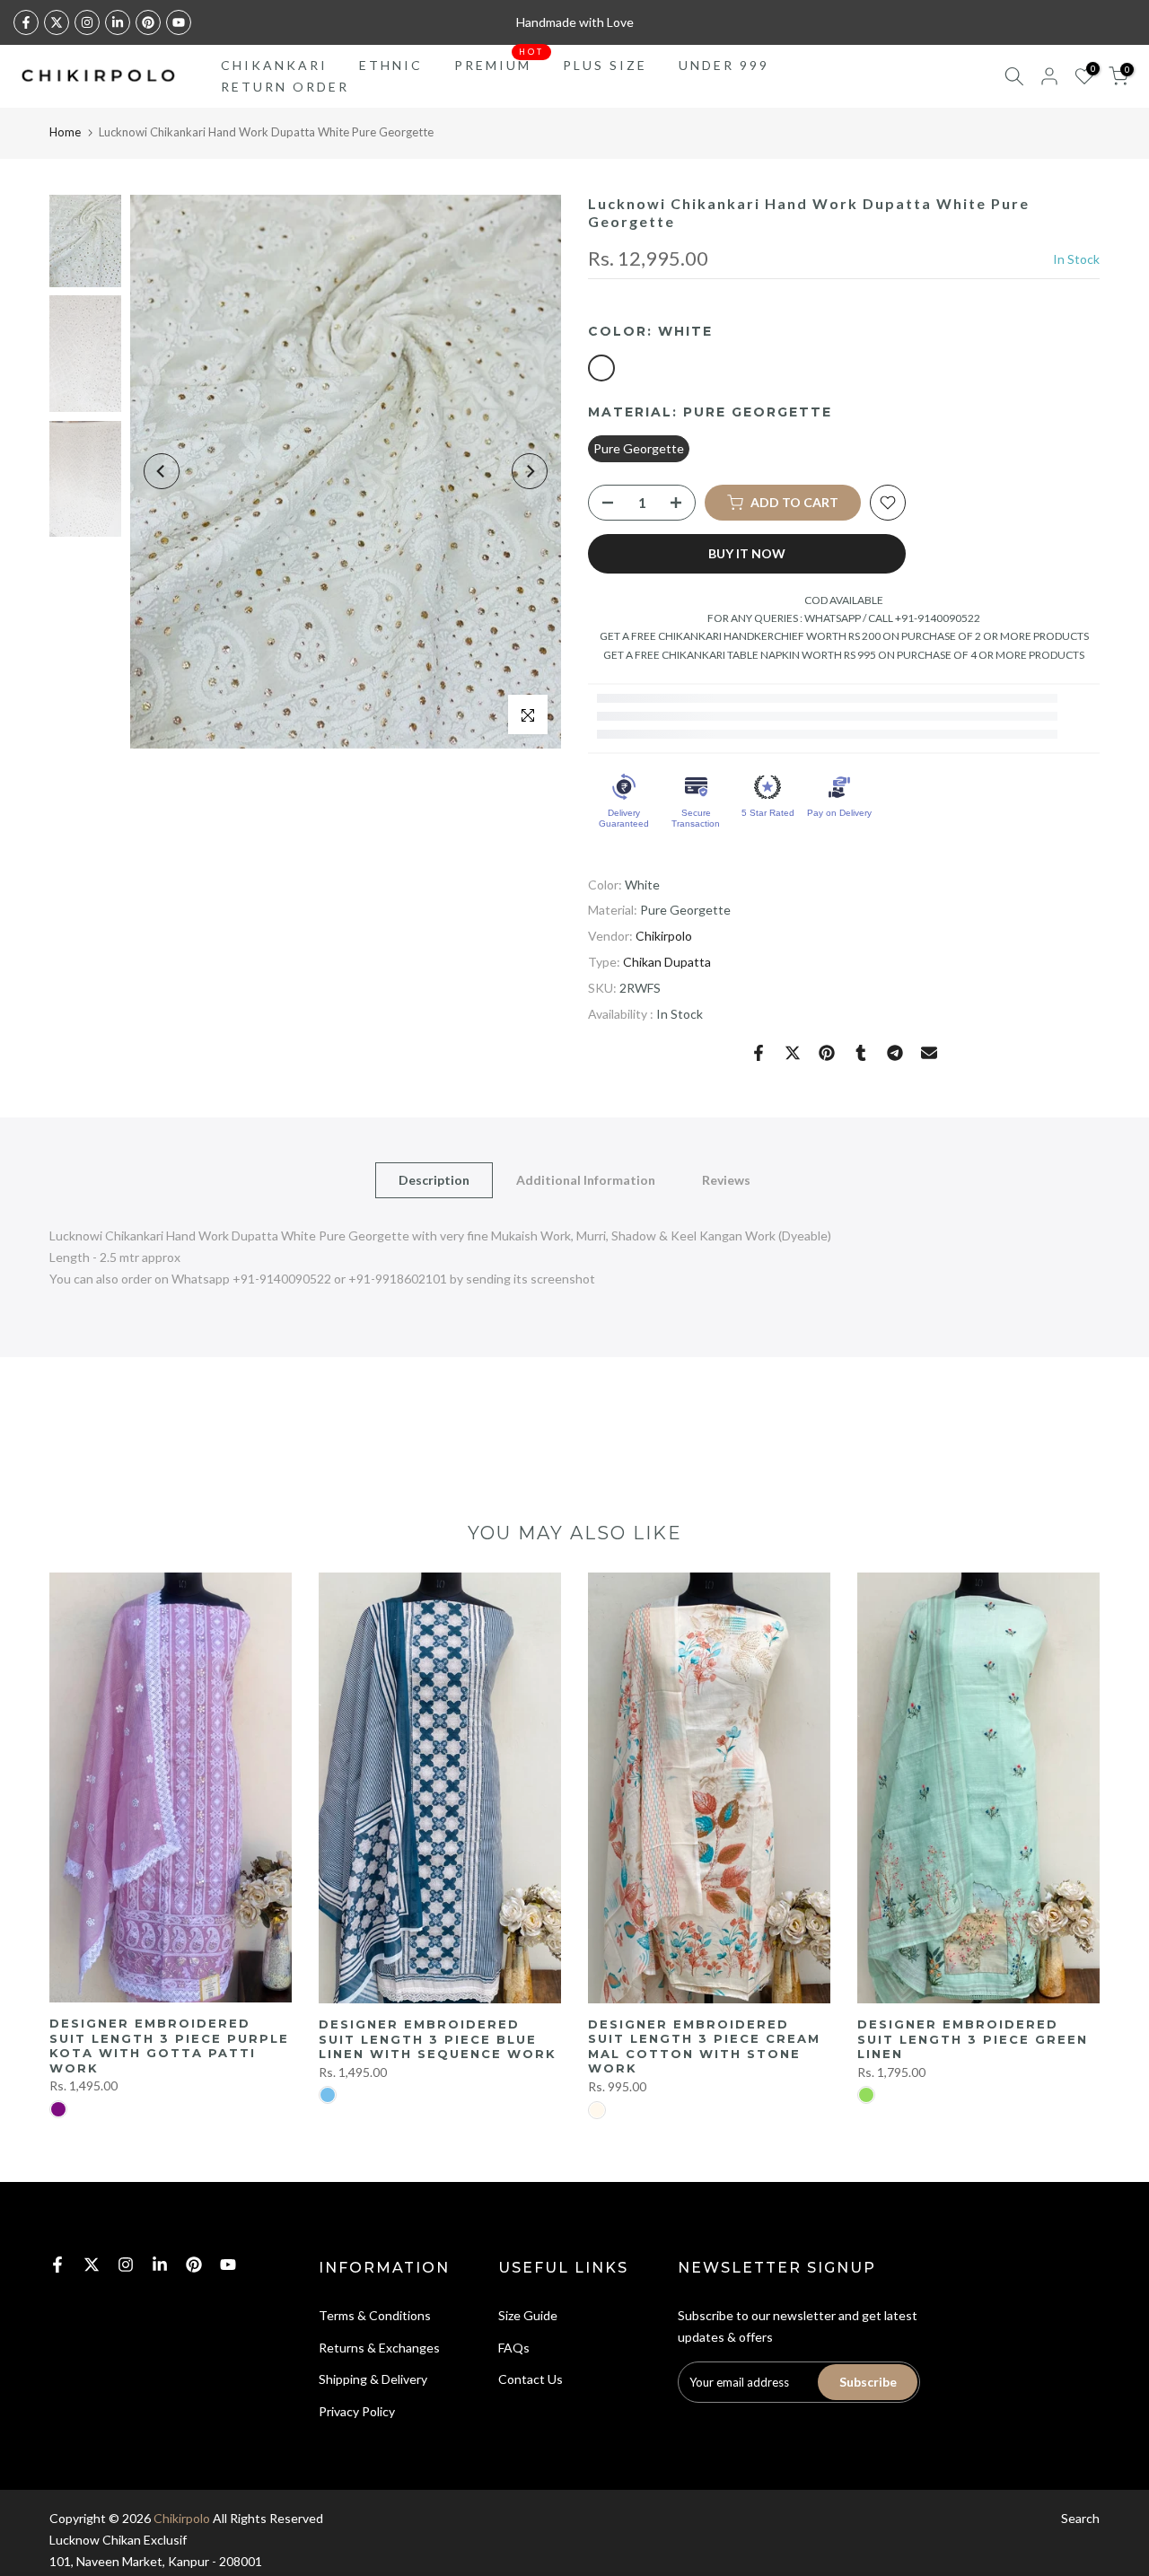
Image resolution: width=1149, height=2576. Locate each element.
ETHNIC (391, 65)
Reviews (726, 1180)
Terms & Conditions (375, 2315)
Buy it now (747, 553)
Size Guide (528, 2315)
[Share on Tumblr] (861, 1053)
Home (65, 132)
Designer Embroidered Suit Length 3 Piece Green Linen (973, 2039)
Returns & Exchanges (379, 2348)
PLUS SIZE (605, 65)
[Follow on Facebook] (26, 22)
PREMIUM (500, 64)
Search (1080, 2518)
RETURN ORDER (285, 87)
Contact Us (531, 2379)
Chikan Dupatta (667, 962)
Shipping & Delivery (373, 2379)
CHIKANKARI (274, 65)
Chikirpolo (664, 936)
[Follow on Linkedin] (118, 22)
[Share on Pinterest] (827, 1053)
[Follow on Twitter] (57, 22)
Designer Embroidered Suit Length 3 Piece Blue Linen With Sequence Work (438, 2039)
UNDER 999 (724, 65)
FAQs (514, 2348)
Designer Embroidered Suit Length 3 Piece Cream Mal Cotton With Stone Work (704, 2046)
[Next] (530, 471)
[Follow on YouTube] (179, 22)
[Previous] (162, 471)
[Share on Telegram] (895, 1053)
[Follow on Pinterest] (148, 22)
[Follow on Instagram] (87, 22)
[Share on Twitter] (793, 1053)
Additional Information (586, 1180)
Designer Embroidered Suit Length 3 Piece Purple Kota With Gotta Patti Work (169, 2046)
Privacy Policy (357, 2411)
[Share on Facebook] (759, 1053)
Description (434, 1180)
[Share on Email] (929, 1053)
